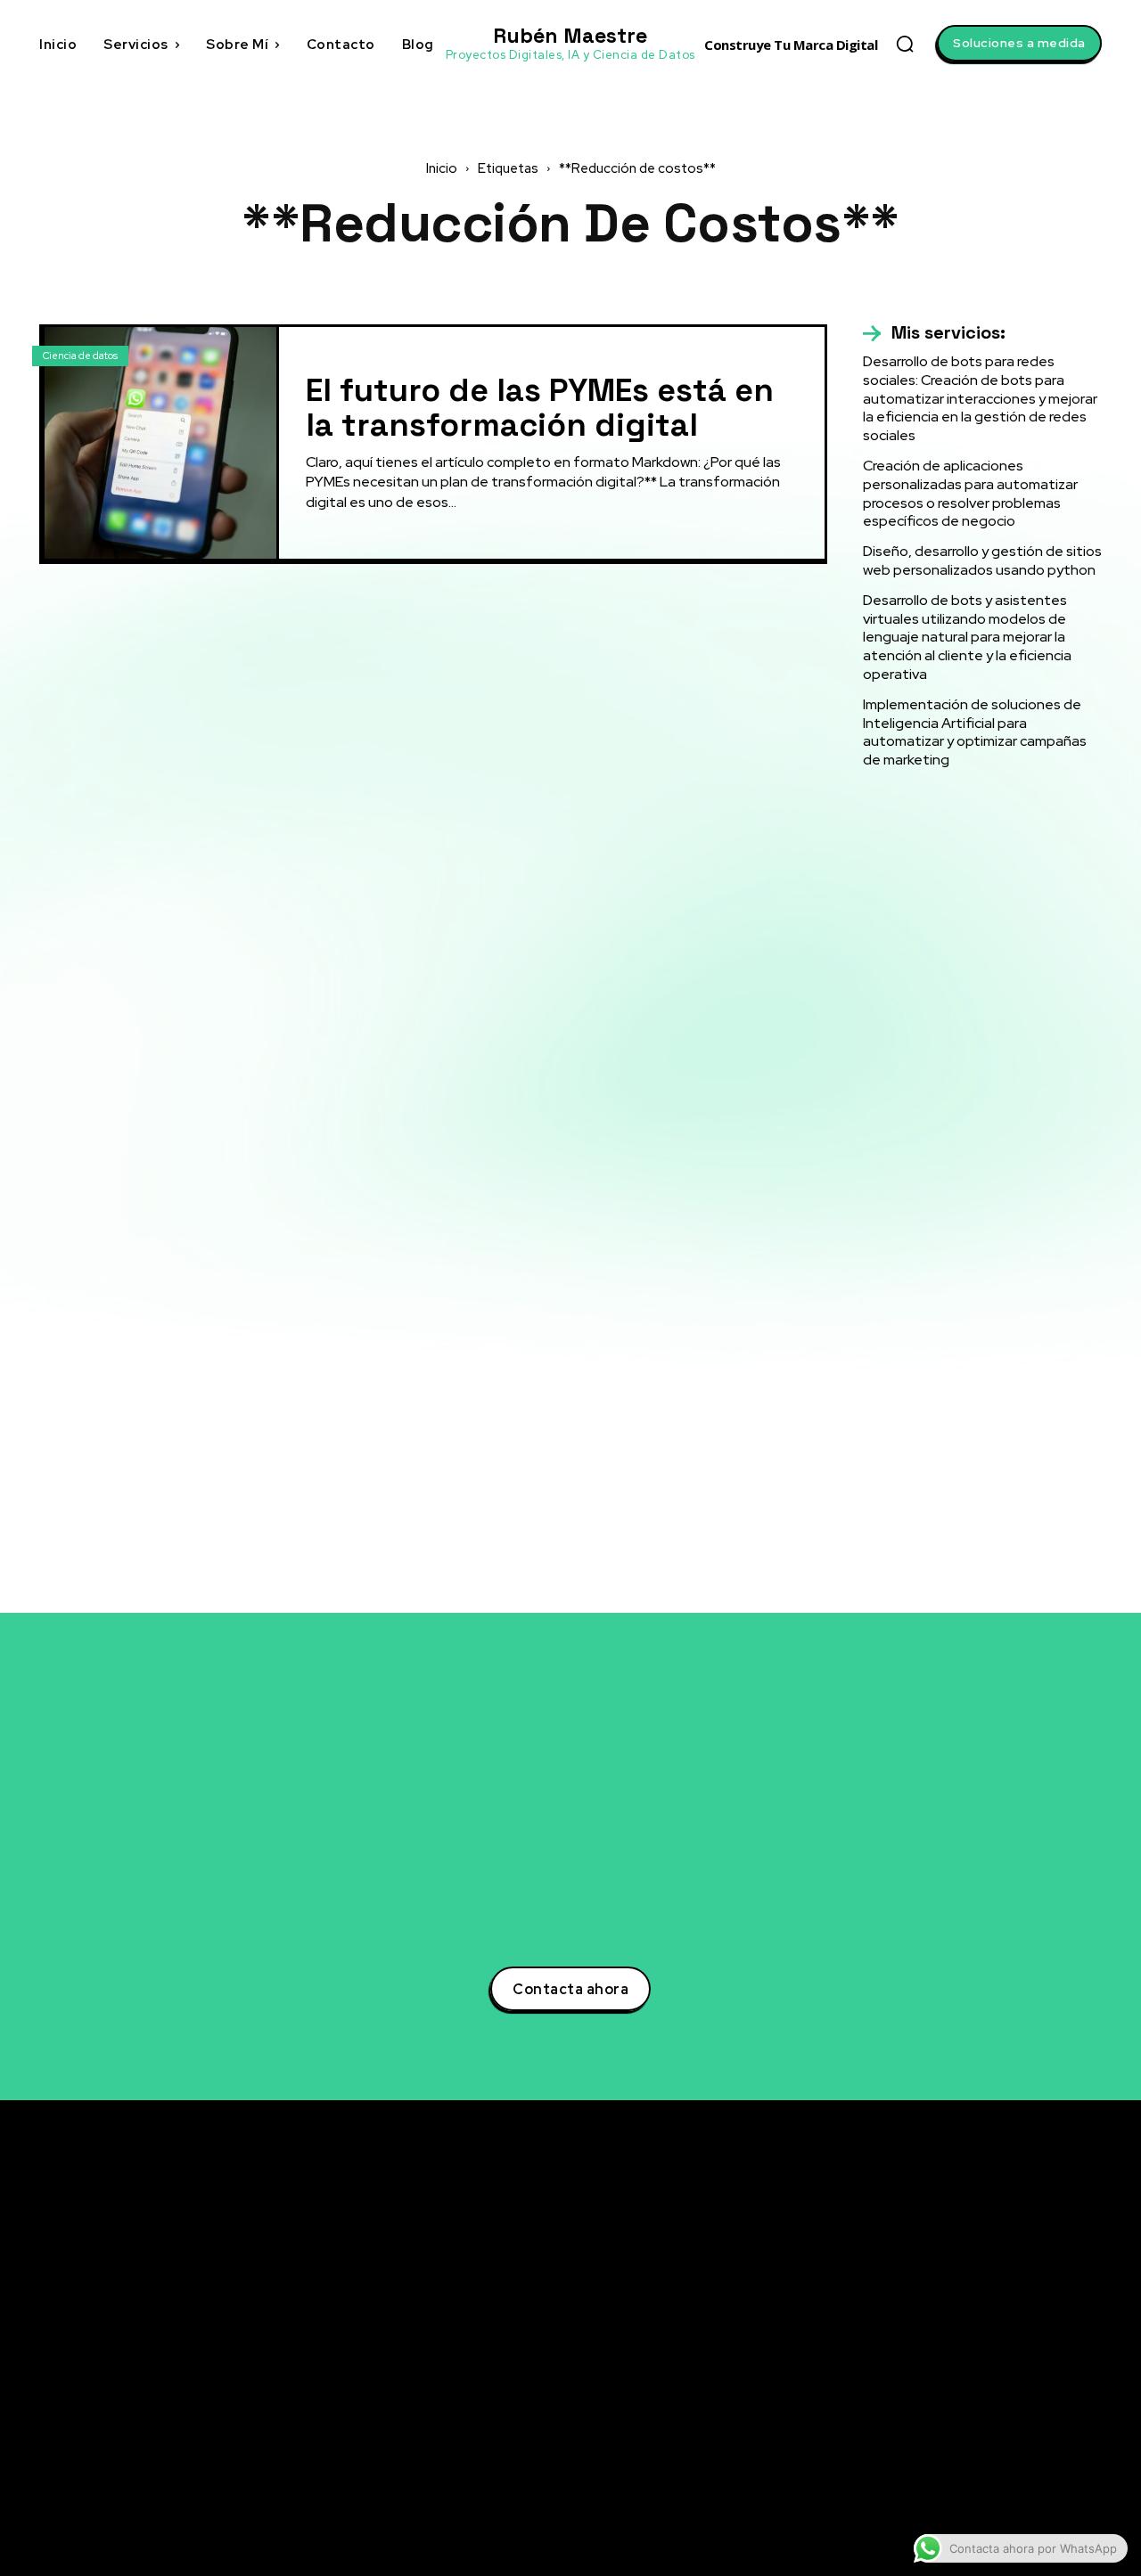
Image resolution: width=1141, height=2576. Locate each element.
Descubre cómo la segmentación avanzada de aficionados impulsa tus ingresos (749, 2250)
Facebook (979, 2320)
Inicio (442, 168)
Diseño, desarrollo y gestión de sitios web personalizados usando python (982, 560)
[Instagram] (931, 2354)
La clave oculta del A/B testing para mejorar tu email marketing (745, 2306)
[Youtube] (931, 2387)
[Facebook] (931, 2321)
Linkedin (975, 2287)
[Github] (931, 2420)
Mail (962, 2485)
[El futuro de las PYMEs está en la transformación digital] (160, 443)
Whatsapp (980, 2452)
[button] (905, 44)
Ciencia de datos (80, 356)
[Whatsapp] (931, 2453)
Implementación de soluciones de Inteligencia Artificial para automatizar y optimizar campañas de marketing (975, 732)
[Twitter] (931, 2255)
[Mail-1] (931, 2486)
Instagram (981, 2353)
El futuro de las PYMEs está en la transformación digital (540, 408)
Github (970, 2419)
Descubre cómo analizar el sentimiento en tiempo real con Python (756, 2354)
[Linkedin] (931, 2288)
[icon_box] (934, 333)
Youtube (975, 2386)
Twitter (971, 2254)
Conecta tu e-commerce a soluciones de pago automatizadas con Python (753, 2401)
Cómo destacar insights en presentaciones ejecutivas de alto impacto (741, 2457)
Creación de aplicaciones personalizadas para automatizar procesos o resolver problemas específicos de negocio (970, 493)
